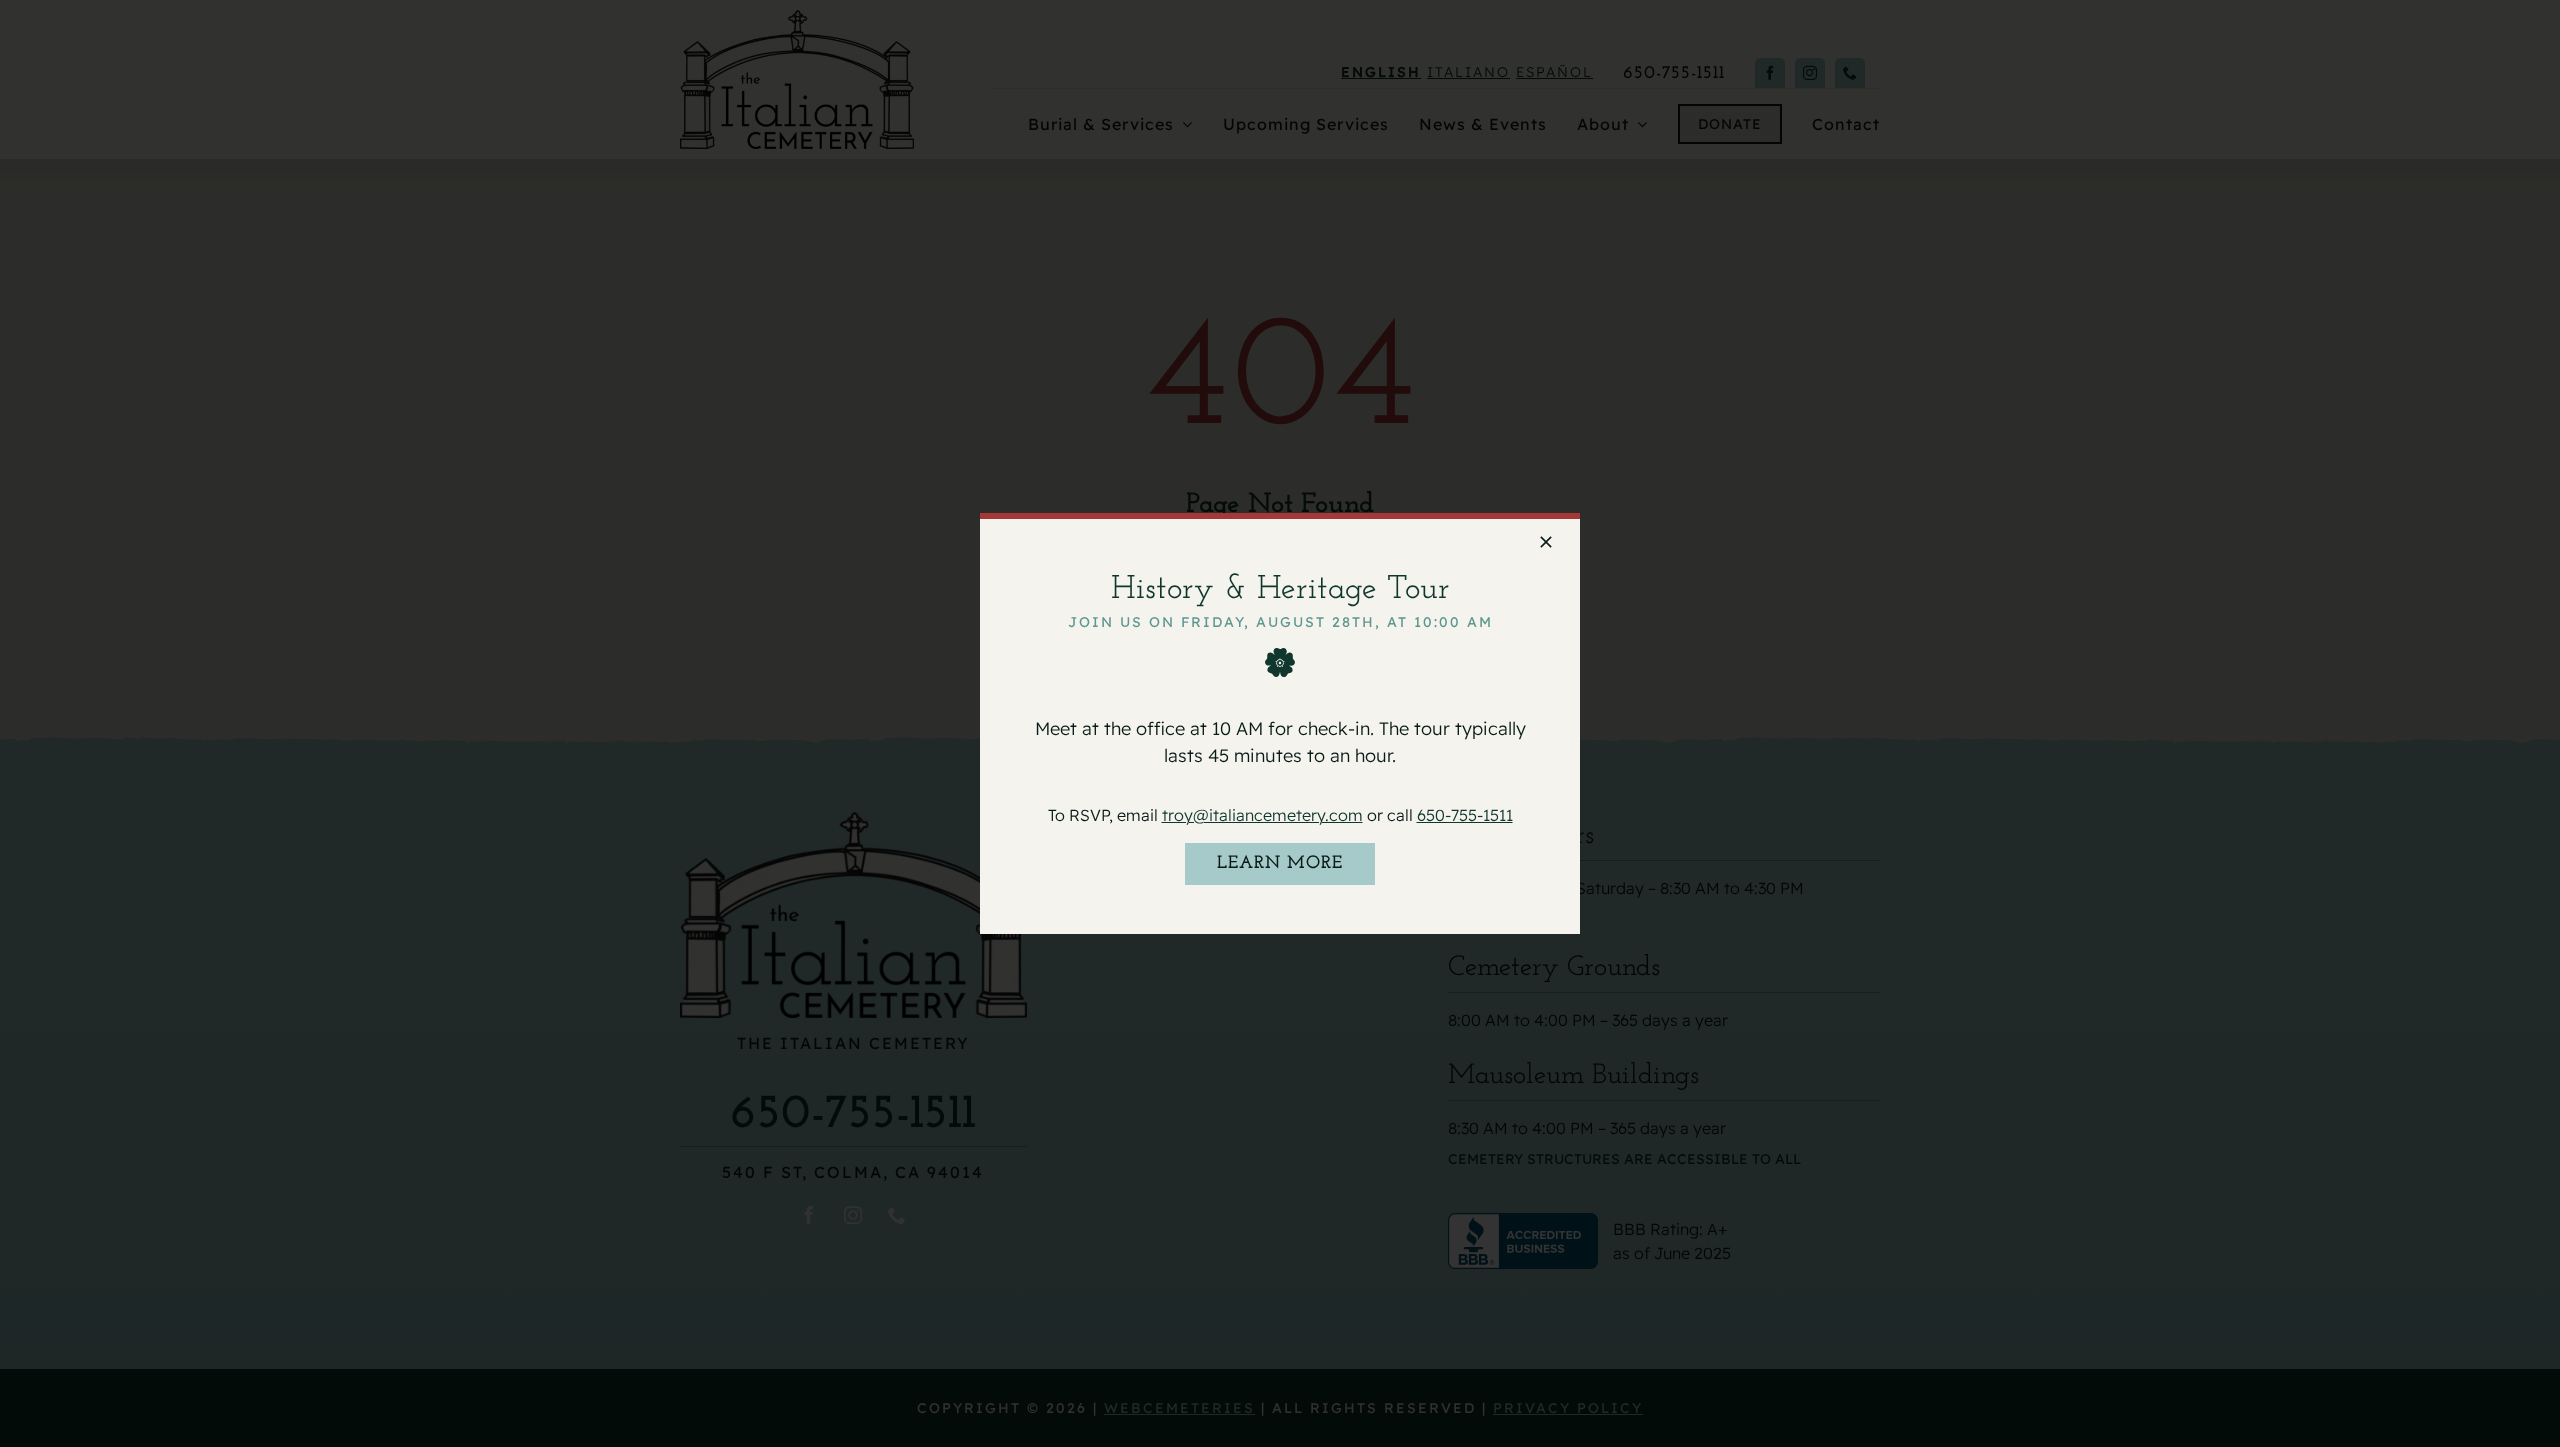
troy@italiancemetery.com (1262, 814)
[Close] (1546, 542)
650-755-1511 (1465, 814)
